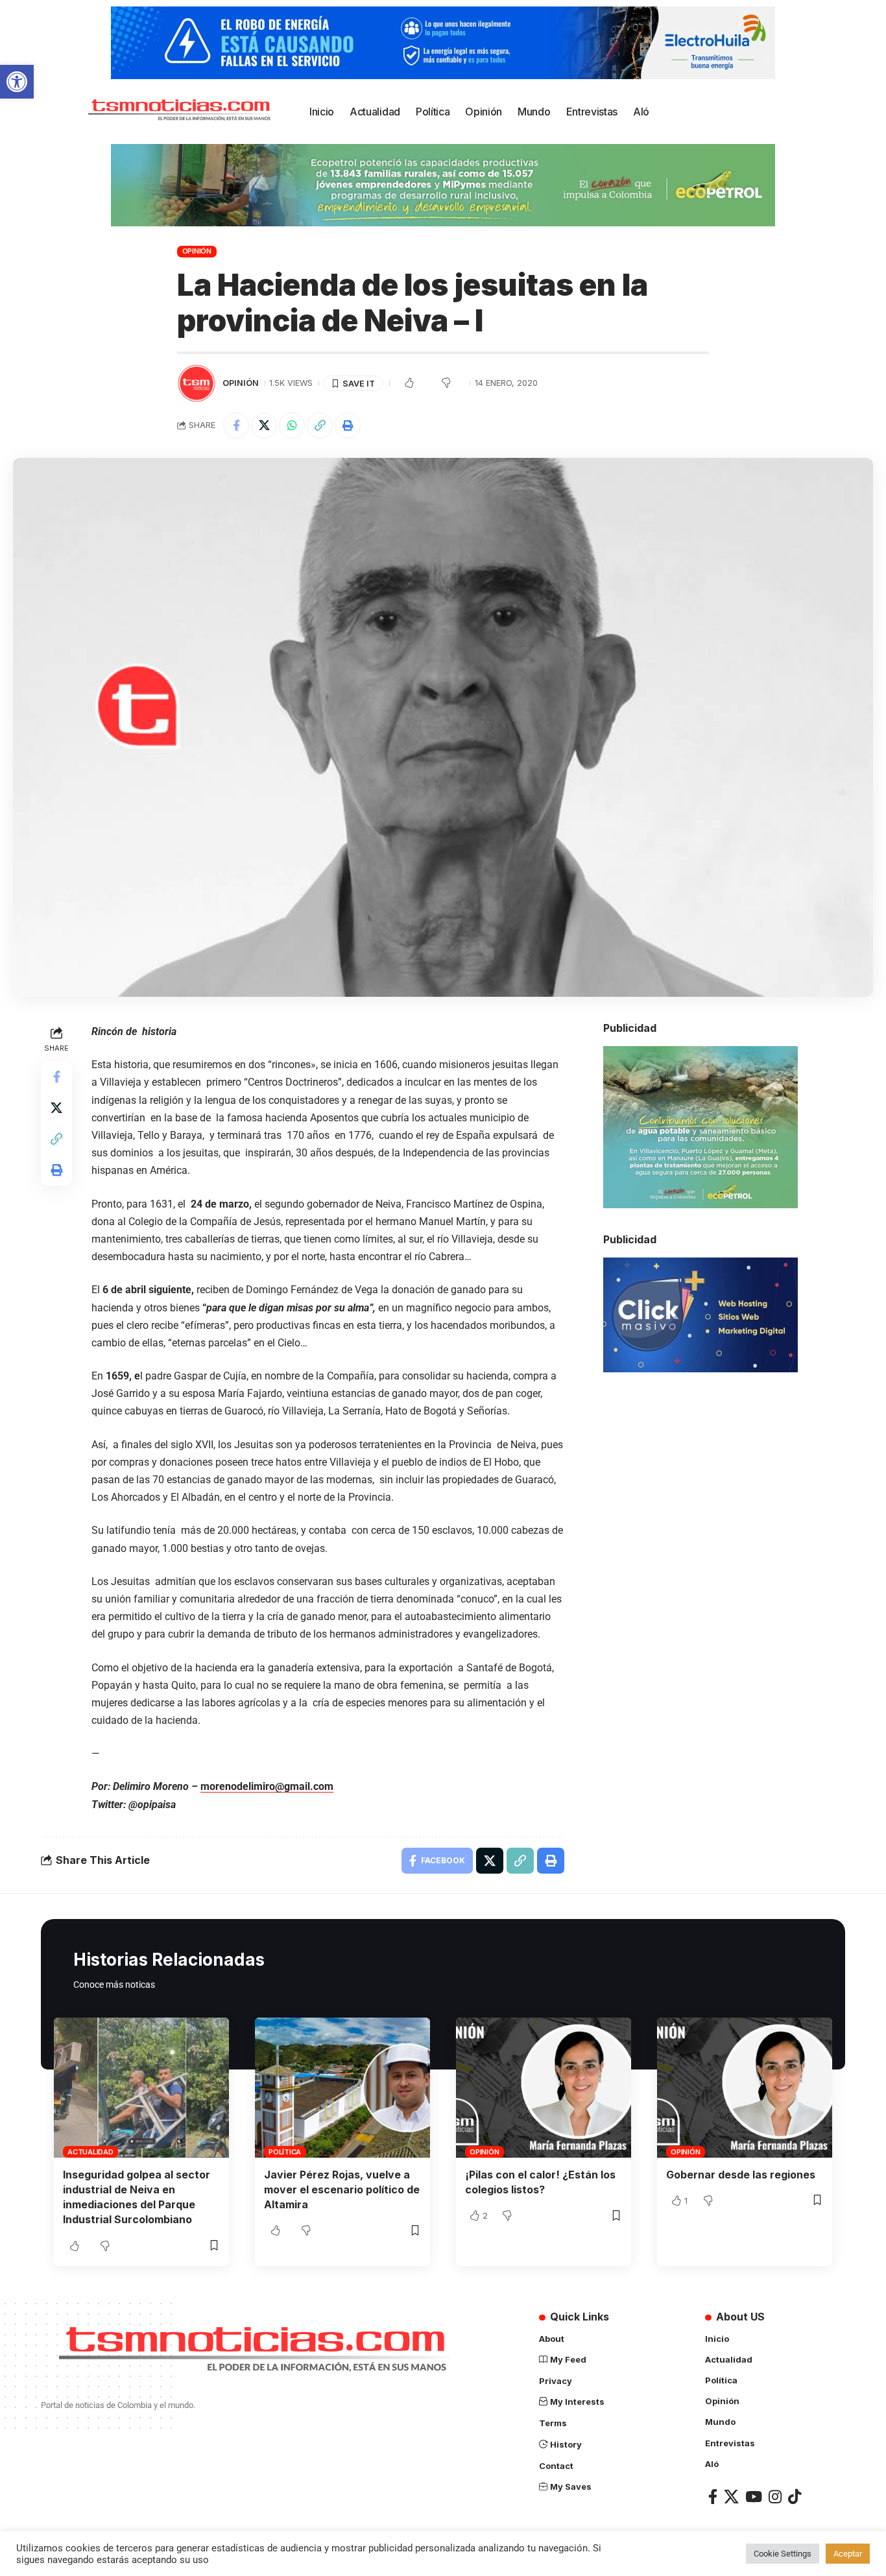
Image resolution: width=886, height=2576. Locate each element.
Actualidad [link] (90, 2152)
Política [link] (285, 2152)
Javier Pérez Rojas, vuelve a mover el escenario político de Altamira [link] (342, 2189)
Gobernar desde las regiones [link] (741, 2175)
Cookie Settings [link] (783, 2554)
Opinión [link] (197, 251)
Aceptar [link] (848, 2554)
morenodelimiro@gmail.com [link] (267, 1786)
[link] (17, 82)
